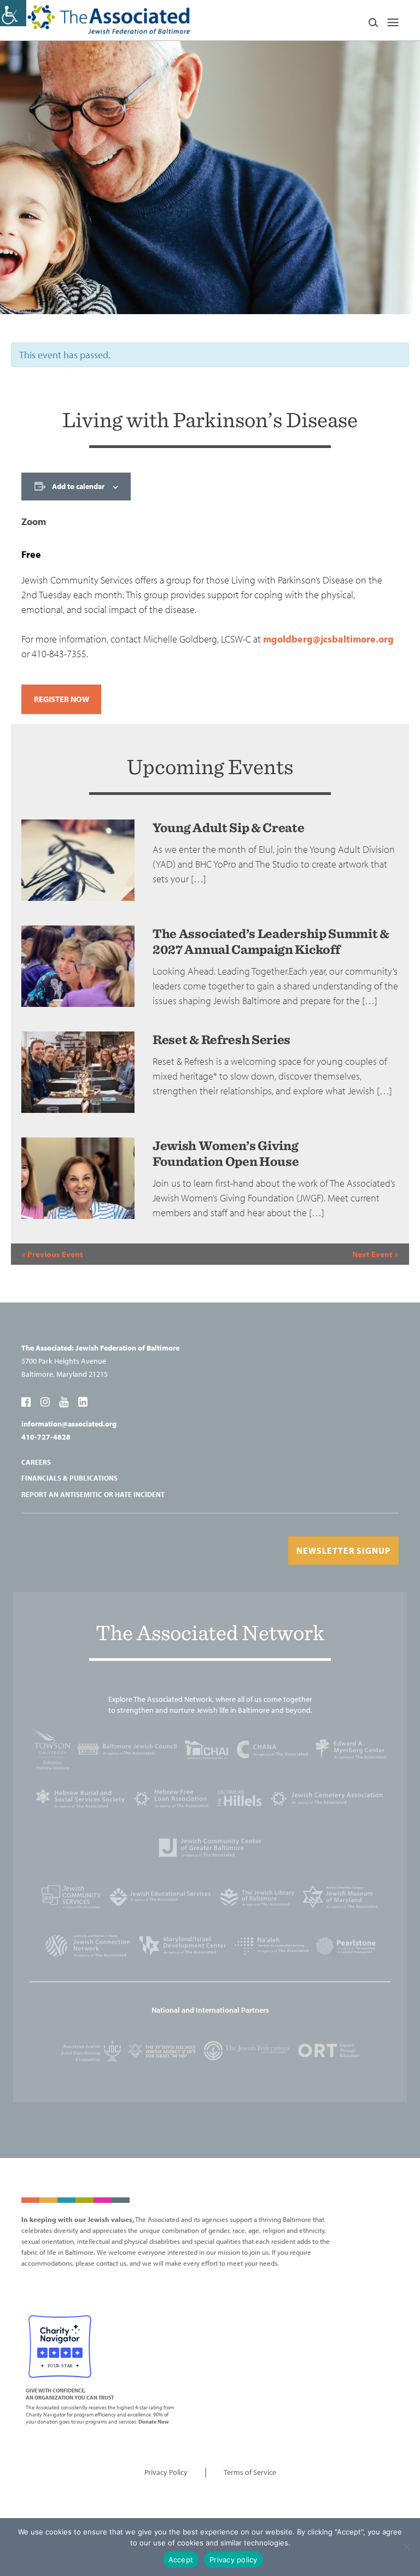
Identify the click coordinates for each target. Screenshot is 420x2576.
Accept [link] (181, 2560)
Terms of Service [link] (250, 2472)
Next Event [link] (375, 1254)
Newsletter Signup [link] (343, 1551)
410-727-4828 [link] (46, 1437)
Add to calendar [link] (78, 486)
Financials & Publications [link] (69, 1478)
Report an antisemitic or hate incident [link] (93, 1494)
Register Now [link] (62, 699)
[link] (13, 13)
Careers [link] (36, 1462)
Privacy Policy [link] (166, 2472)
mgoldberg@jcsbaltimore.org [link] (328, 639)
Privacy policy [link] (234, 2560)
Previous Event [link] (52, 1254)
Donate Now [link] (154, 2422)
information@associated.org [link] (69, 1424)
